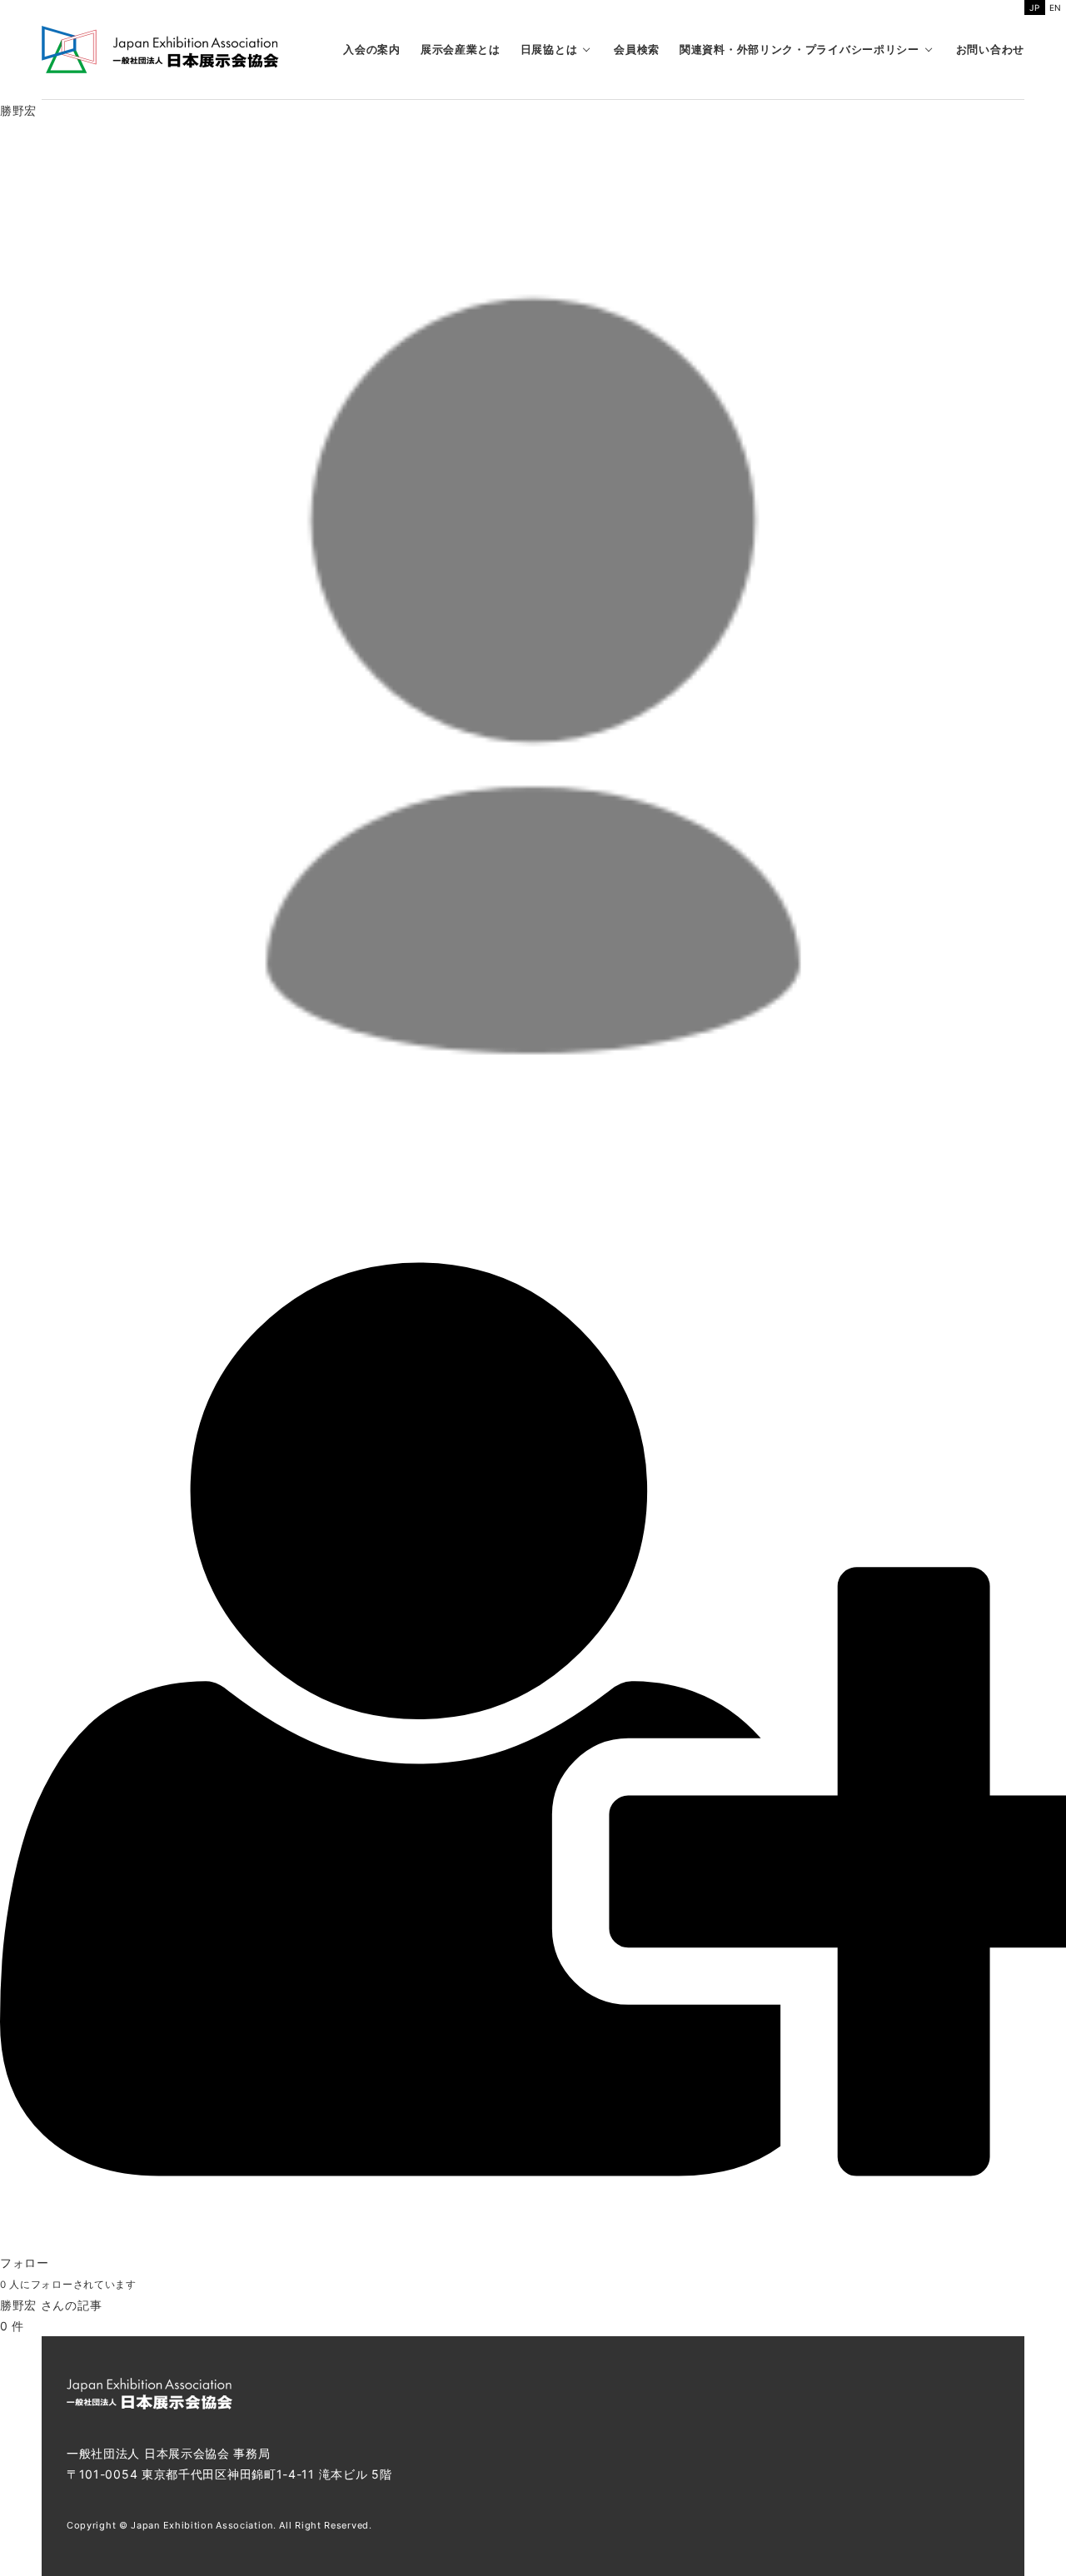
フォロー (25, 2263)
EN (1056, 7)
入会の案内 (372, 49)
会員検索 (637, 49)
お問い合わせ (990, 49)
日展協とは (549, 49)
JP (1034, 7)
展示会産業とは (461, 49)
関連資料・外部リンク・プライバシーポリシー (799, 49)
